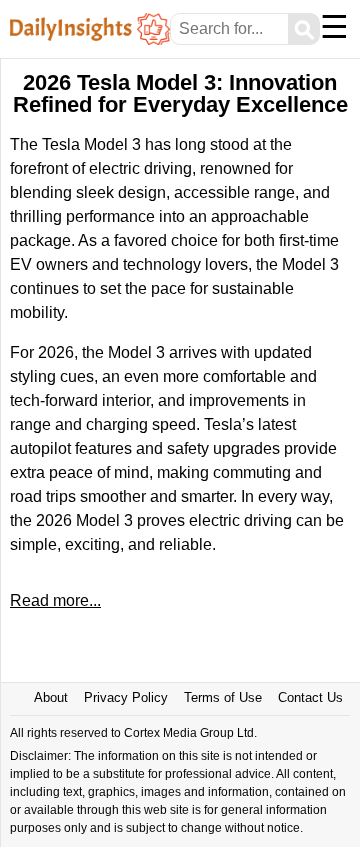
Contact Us (310, 697)
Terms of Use (223, 697)
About (51, 697)
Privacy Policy (126, 697)
